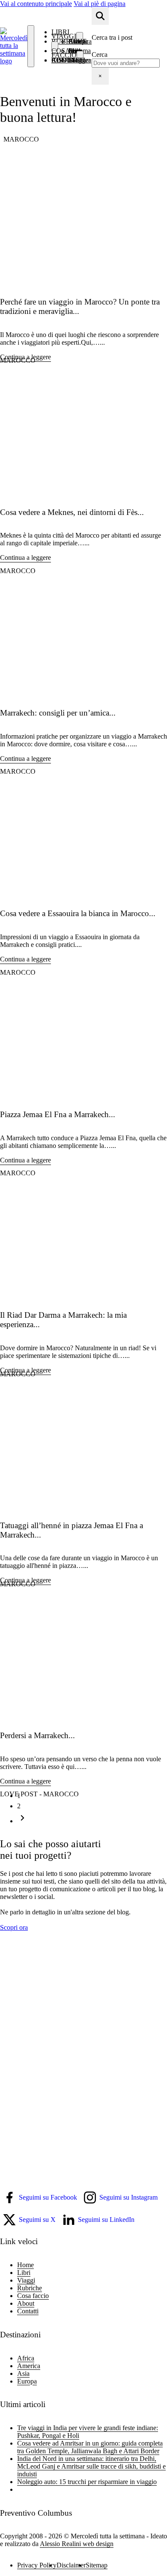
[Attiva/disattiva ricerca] (100, 16)
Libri (24, 2273)
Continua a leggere (25, 357)
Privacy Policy (37, 2565)
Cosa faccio (64, 53)
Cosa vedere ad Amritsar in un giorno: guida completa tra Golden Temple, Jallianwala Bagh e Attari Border (90, 2447)
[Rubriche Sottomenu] (55, 46)
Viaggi (64, 36)
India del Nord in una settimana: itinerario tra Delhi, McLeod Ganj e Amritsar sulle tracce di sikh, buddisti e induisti (91, 2466)
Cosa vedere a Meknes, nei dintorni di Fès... (72, 512)
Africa (26, 2358)
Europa (27, 2381)
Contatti (68, 60)
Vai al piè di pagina (100, 4)
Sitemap (97, 2565)
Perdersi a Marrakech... (37, 1735)
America (29, 2366)
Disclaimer (71, 2565)
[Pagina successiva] (22, 1821)
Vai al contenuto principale (36, 4)
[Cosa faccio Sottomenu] (80, 56)
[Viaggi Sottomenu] (80, 37)
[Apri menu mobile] (31, 46)
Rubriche (69, 41)
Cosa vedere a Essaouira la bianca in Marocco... (78, 913)
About (26, 2303)
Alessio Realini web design (77, 2544)
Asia (23, 2373)
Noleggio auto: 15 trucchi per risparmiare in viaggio (87, 2482)
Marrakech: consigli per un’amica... (58, 713)
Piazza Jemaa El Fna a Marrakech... (58, 1114)
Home (25, 2265)
